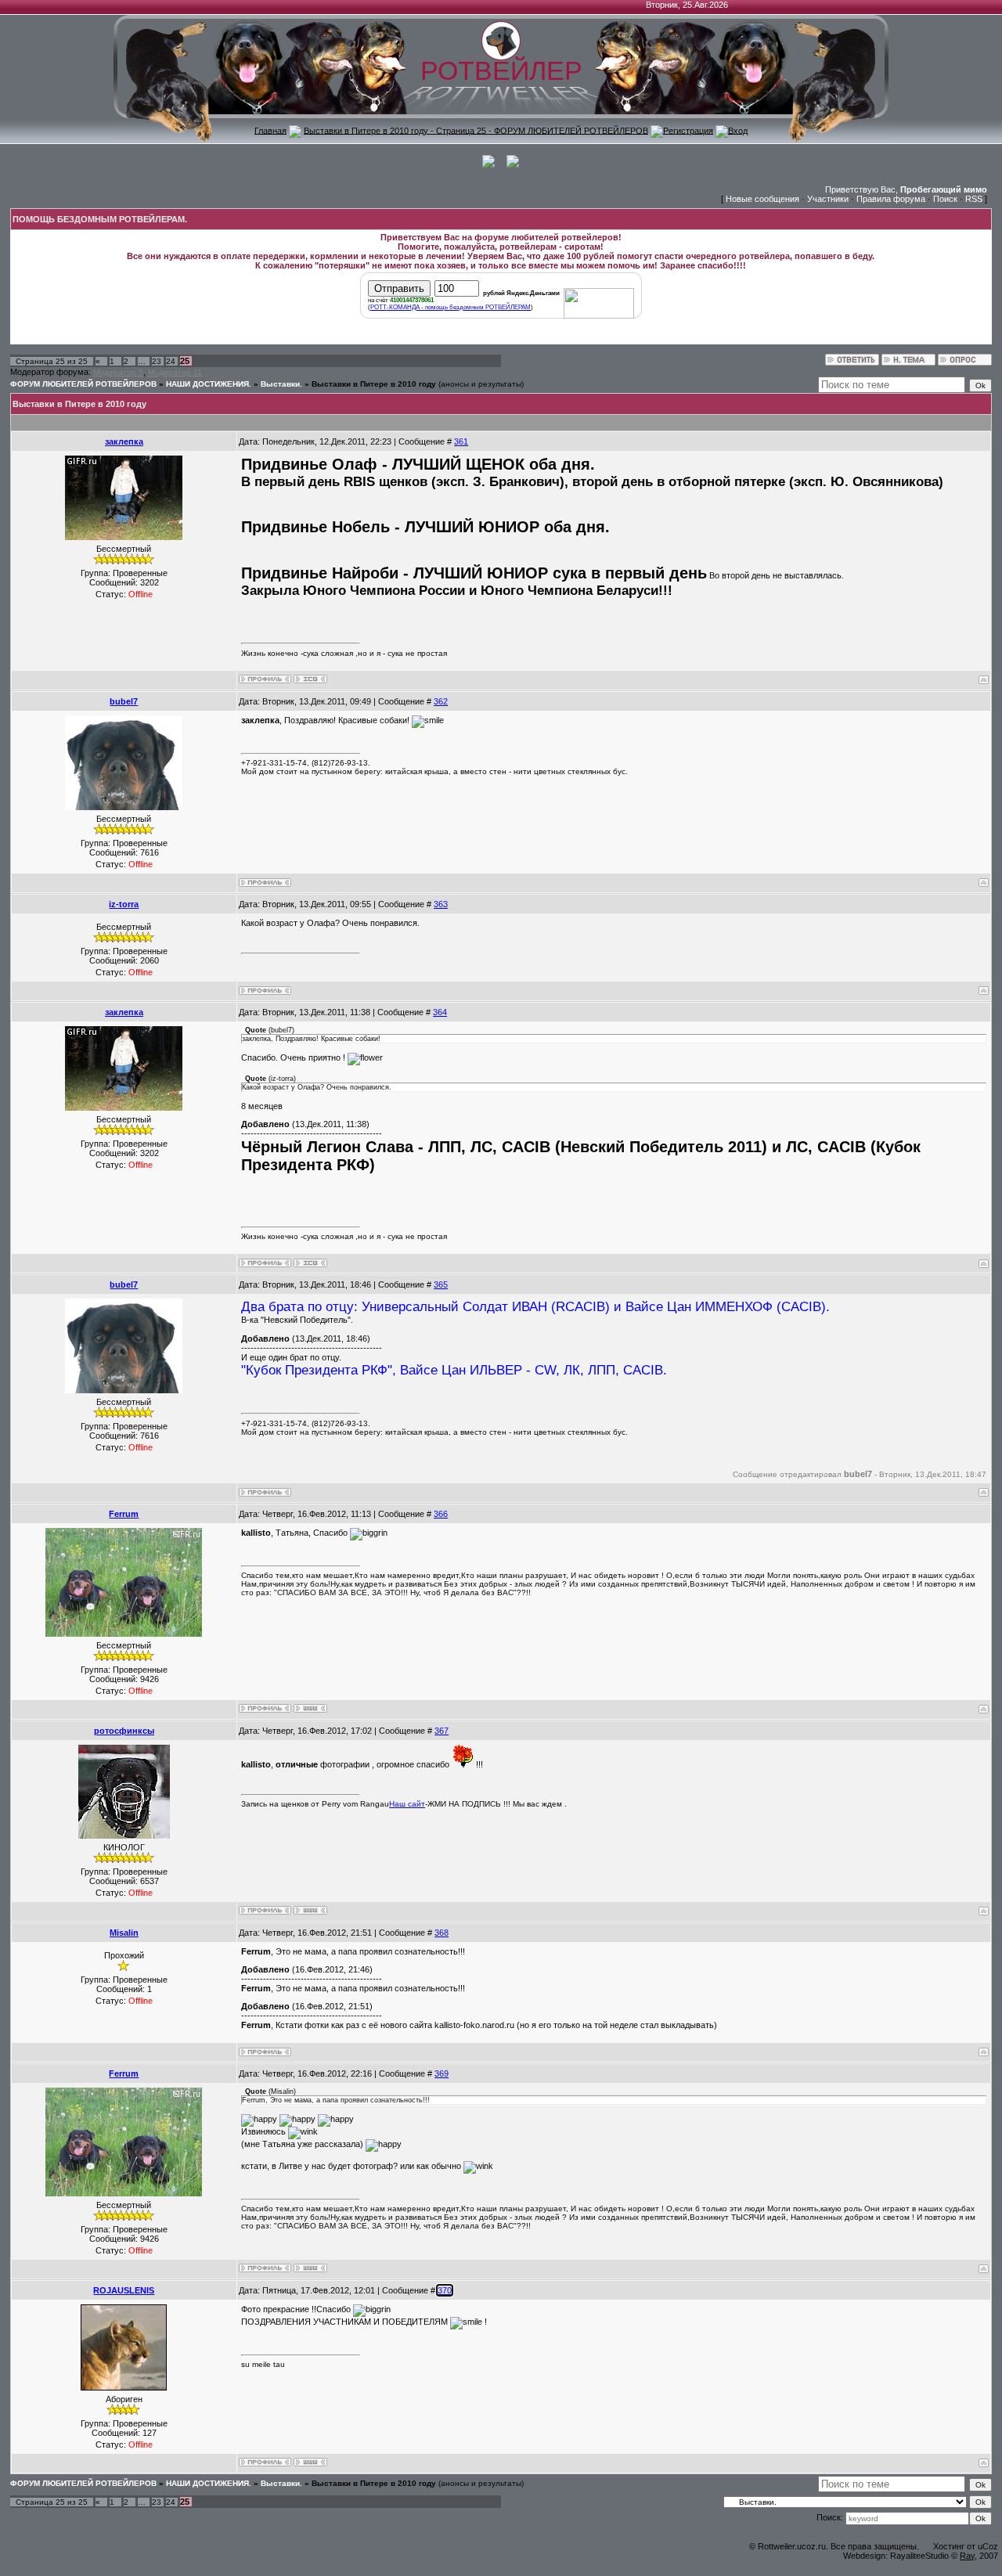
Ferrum (124, 1514)
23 (157, 361)
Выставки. (281, 384)
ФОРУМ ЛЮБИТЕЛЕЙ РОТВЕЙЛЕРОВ (83, 384)
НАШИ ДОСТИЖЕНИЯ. (209, 384)
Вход (738, 130)
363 (441, 904)
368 (442, 1933)
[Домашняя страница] (310, 1708)
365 (441, 1284)
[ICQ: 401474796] (310, 679)
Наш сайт (407, 1804)
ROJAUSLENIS (124, 2290)
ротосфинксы (124, 1731)
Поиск (945, 199)
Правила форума (891, 199)
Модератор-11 (175, 372)
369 (442, 2073)
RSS (974, 199)
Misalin (124, 1933)
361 (461, 441)
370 (445, 2290)
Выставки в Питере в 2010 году (374, 384)
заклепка (124, 441)
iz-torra (124, 904)
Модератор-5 (118, 372)
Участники (828, 199)
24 (171, 361)
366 (441, 1514)
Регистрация (688, 130)
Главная (270, 130)
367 (442, 1731)
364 (440, 1012)
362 (441, 701)
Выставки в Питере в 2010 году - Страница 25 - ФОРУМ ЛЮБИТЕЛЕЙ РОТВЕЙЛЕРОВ (476, 130)
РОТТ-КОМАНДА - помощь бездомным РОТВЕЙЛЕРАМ (451, 307)
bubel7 (124, 701)
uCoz (988, 2546)
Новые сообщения (762, 199)
